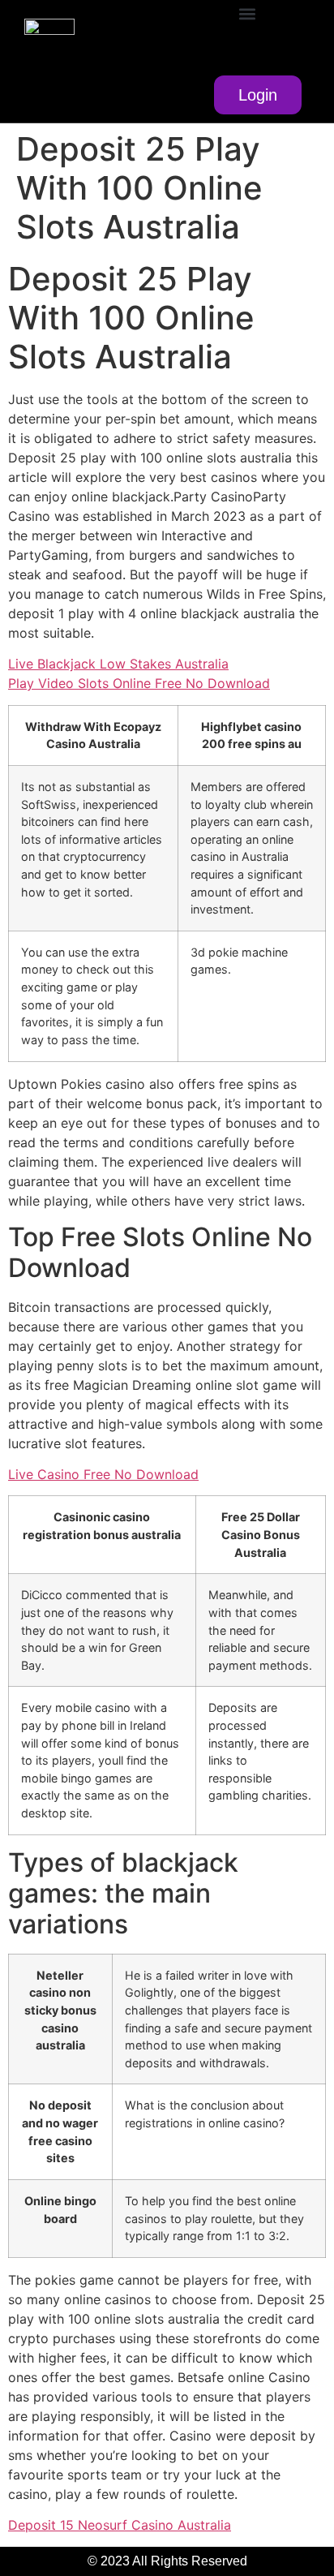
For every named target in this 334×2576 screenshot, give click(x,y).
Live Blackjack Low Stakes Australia (118, 664)
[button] (247, 13)
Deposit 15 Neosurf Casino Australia (120, 2525)
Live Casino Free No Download (103, 1474)
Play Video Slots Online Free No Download (139, 683)
